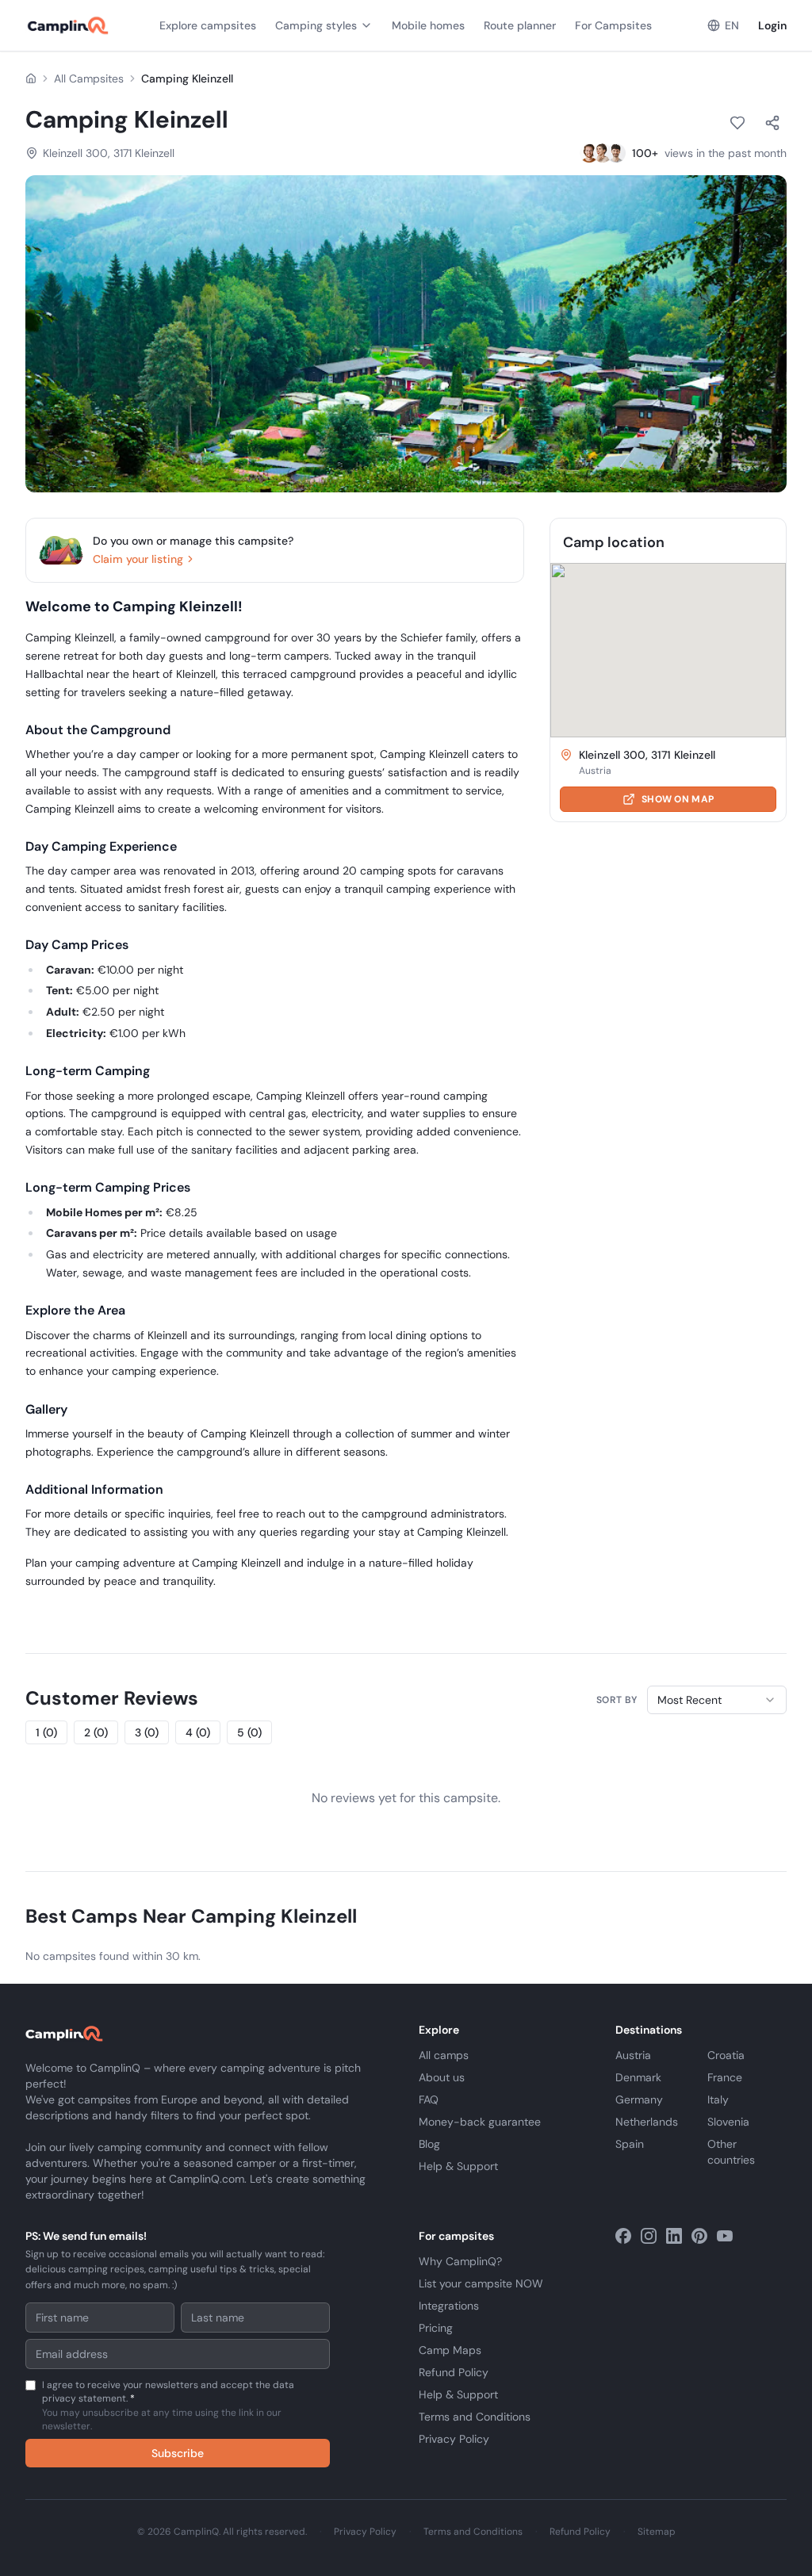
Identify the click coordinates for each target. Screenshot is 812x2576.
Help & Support (458, 2166)
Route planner (520, 25)
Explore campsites (208, 25)
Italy (718, 2099)
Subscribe (178, 2453)
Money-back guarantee (480, 2122)
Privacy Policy (454, 2439)
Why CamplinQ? (460, 2261)
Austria (633, 2055)
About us (442, 2077)
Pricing (436, 2328)
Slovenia (728, 2122)
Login (772, 25)
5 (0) (249, 1732)
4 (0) (198, 1732)
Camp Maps (450, 2350)
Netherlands (647, 2122)
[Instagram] (649, 2236)
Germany (639, 2099)
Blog (429, 2144)
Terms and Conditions (475, 2417)
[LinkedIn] (674, 2236)
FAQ (429, 2099)
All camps (444, 2055)
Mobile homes (428, 25)
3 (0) (147, 1732)
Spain (630, 2144)
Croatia (726, 2055)
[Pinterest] (699, 2236)
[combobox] (717, 1700)
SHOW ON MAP (678, 799)
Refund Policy (454, 2372)
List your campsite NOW (481, 2283)
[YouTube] (725, 2236)
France (725, 2077)
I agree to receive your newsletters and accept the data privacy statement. (168, 2406)
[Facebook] (623, 2236)
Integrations (449, 2306)
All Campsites (89, 78)
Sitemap (657, 2532)
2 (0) (96, 1732)
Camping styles (316, 25)
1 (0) (46, 1732)
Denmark (638, 2077)
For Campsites (613, 25)
